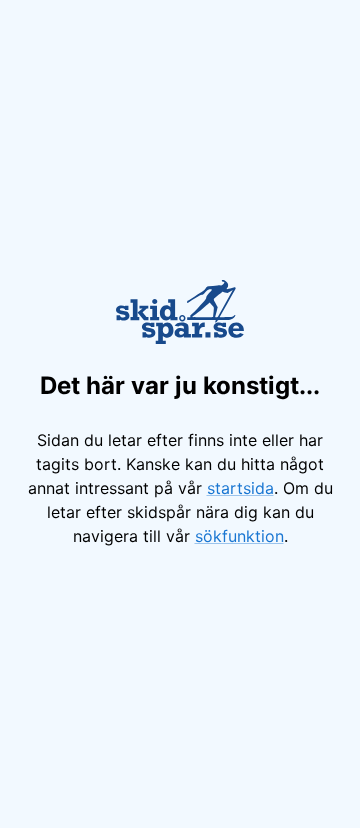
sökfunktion (239, 536)
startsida (240, 488)
